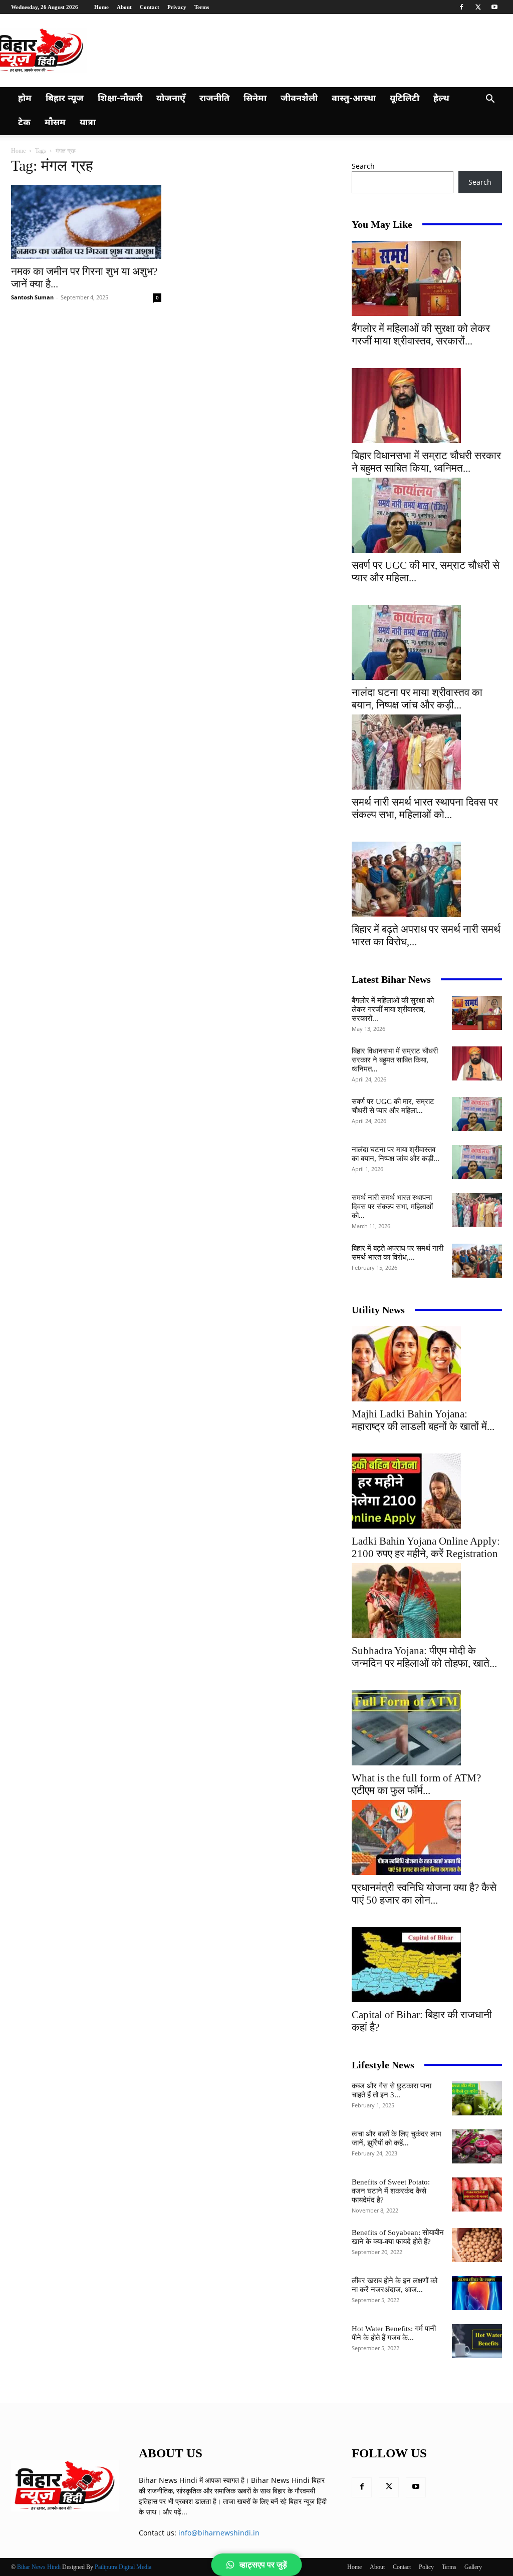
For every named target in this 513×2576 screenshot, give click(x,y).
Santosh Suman (32, 297)
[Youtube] (494, 7)
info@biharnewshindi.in (219, 2533)
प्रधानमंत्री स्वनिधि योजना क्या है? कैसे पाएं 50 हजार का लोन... (424, 1894)
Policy (426, 2567)
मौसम (55, 123)
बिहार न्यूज (65, 99)
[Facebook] (461, 7)
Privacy (177, 7)
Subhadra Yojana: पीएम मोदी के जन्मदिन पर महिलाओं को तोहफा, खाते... (424, 1657)
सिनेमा (255, 99)
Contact (150, 7)
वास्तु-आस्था (354, 99)
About (124, 7)
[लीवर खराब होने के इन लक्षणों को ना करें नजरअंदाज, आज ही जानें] (477, 2293)
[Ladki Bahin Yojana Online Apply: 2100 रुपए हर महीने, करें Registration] (427, 1491)
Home (101, 7)
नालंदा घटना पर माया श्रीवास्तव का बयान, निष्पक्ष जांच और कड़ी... (417, 699)
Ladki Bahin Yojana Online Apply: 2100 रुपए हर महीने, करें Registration (426, 1547)
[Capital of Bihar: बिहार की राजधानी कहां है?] (427, 1965)
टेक (24, 123)
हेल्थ (441, 99)
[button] (490, 100)
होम (25, 99)
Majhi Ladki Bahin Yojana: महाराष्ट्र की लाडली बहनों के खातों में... (423, 1420)
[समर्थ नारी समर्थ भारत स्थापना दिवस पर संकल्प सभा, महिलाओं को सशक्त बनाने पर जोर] (427, 752)
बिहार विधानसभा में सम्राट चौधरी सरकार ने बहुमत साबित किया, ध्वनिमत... (426, 462)
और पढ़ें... (175, 2512)
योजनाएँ (171, 99)
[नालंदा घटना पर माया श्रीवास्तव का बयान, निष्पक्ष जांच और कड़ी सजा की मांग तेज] (427, 642)
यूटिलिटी (405, 99)
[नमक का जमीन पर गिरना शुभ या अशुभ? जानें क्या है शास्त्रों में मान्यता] (86, 222)
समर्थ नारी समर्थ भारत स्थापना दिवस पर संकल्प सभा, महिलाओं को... (425, 808)
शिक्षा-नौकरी (120, 99)
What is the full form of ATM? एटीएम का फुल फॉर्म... (416, 1784)
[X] (478, 7)
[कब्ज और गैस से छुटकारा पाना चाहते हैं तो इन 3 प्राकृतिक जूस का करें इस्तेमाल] (477, 2099)
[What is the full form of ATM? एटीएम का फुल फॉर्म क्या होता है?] (427, 1728)
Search (363, 166)
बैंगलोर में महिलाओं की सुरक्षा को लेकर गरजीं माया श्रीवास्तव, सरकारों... (421, 335)
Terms (202, 7)
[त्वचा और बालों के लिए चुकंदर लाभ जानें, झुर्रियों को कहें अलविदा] (477, 2147)
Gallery (473, 2567)
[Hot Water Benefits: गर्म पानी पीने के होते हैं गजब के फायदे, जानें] (477, 2341)
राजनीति (214, 99)
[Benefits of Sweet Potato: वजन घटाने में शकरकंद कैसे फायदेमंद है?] (477, 2195)
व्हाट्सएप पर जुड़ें (263, 2565)
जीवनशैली (299, 99)
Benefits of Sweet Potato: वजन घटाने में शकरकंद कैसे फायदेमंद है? (391, 2191)
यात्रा (88, 123)
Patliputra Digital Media (123, 2567)
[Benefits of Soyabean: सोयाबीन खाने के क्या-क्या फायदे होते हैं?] (477, 2245)
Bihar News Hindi (39, 2567)
